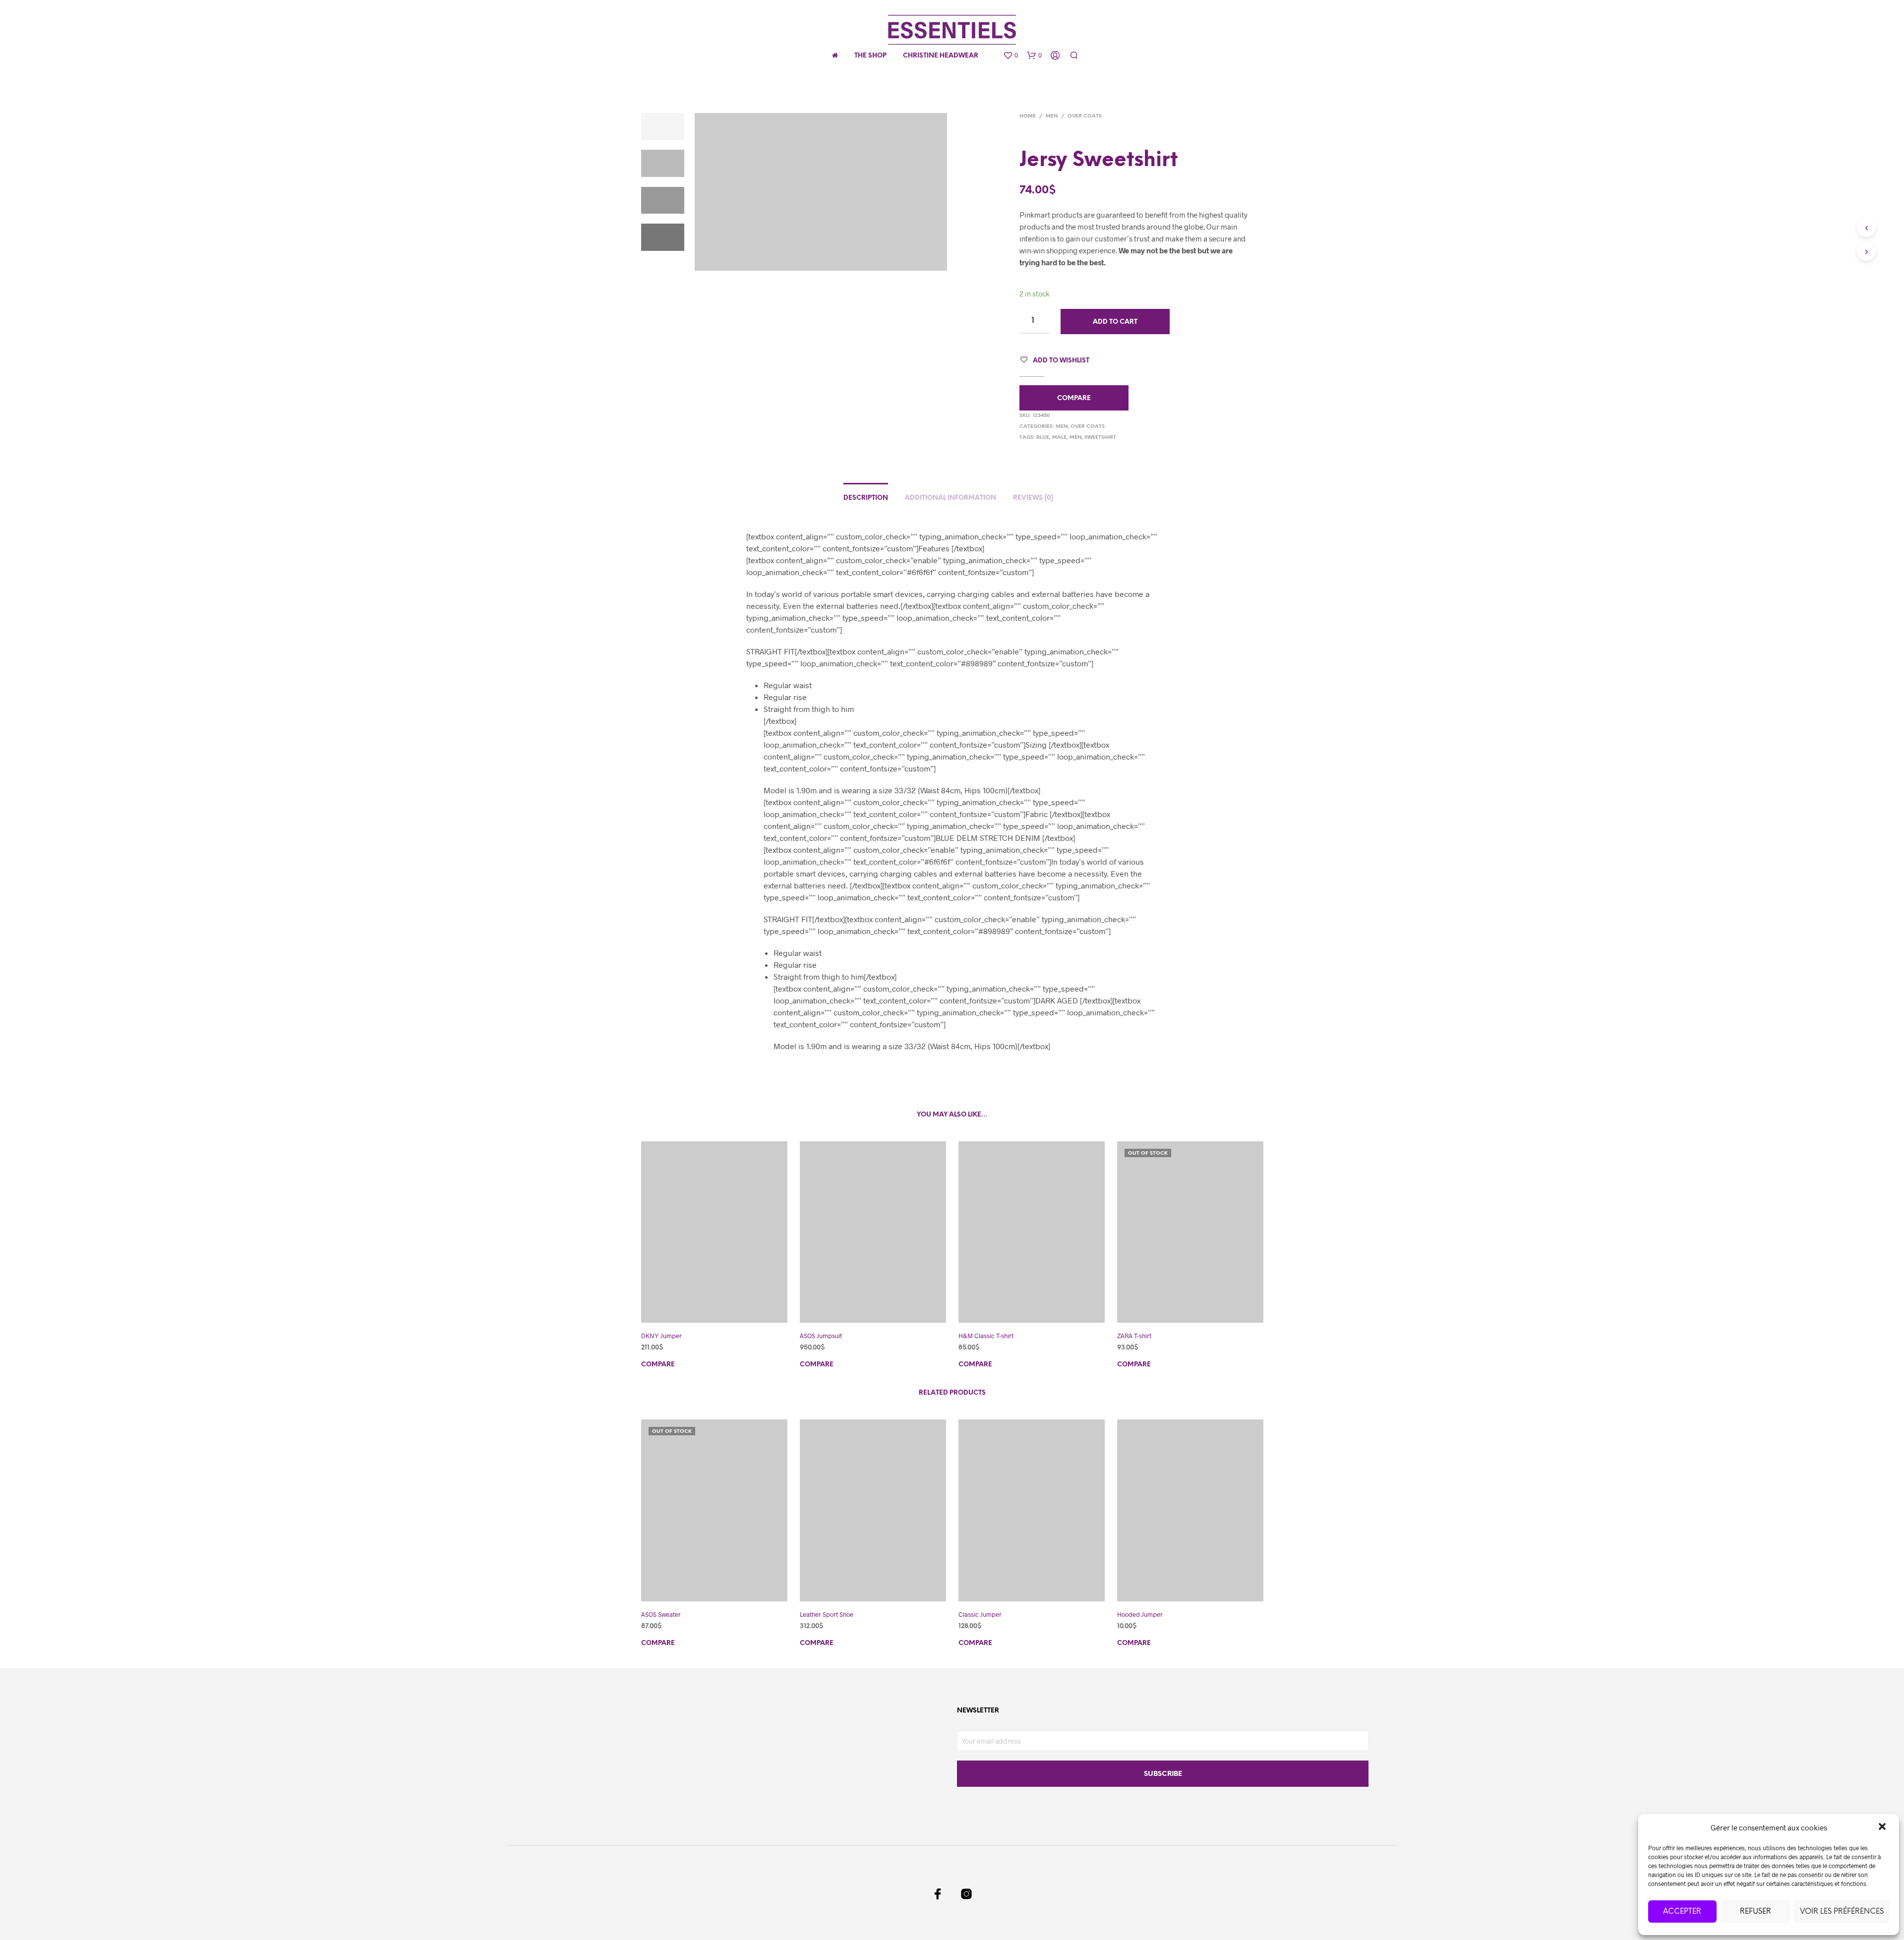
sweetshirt (1100, 438)
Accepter (1682, 1912)
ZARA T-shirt (1134, 1336)
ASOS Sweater (661, 1614)
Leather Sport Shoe (827, 1614)
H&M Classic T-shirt (986, 1336)
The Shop (870, 56)
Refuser (1755, 1912)
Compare (1074, 398)
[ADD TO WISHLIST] (723, 1309)
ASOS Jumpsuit (821, 1336)
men (1075, 438)
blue (1043, 438)
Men (1052, 116)
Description (866, 498)
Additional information (951, 498)
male (1059, 438)
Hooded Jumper (1140, 1614)
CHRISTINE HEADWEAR (941, 56)
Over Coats (1085, 116)
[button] (1883, 1827)
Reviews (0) (1033, 498)
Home (1028, 116)
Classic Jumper (980, 1614)
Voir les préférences (1842, 1912)
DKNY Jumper (661, 1336)
